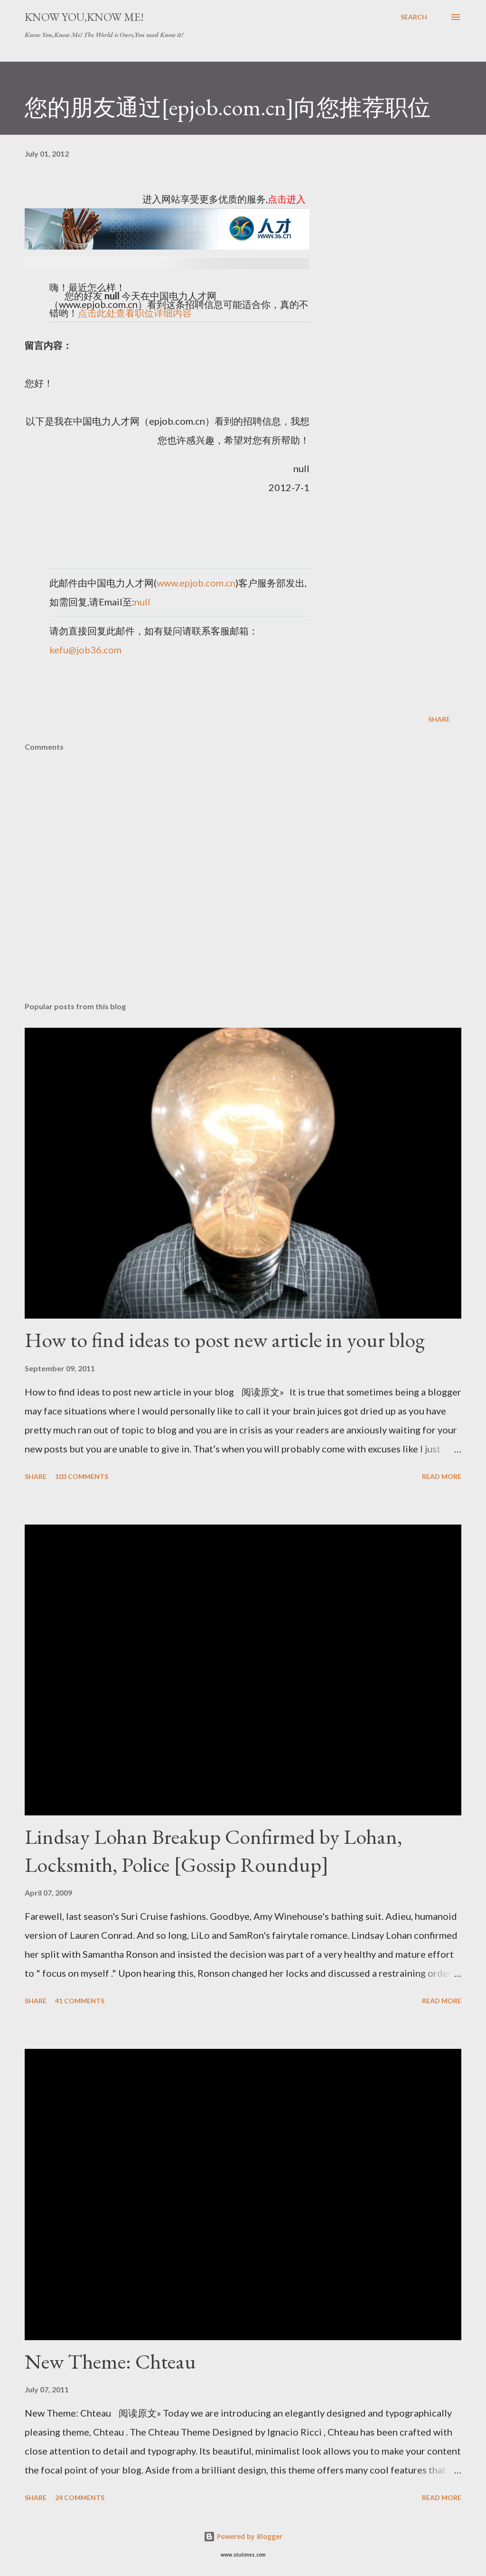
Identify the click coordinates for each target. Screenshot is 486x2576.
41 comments (80, 2001)
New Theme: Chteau (110, 2361)
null (142, 602)
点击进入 (287, 199)
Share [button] (439, 719)
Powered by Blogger (249, 2536)
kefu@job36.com (85, 650)
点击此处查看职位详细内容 (135, 313)
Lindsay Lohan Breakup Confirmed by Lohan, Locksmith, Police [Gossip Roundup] (213, 1851)
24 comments (80, 2497)
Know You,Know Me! (84, 17)
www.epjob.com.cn (196, 583)
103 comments (82, 1476)
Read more (442, 1476)
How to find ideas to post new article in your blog (225, 1340)
